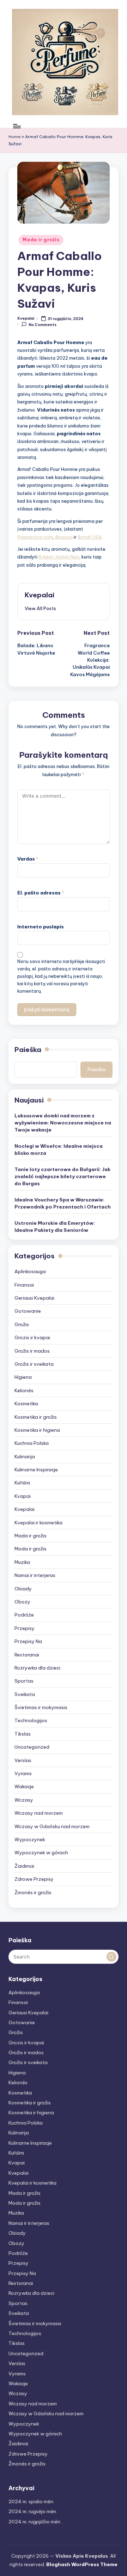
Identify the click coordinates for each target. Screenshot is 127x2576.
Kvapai (23, 1496)
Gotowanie (28, 1311)
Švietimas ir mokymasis (41, 1707)
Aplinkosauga (30, 1271)
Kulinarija (25, 1457)
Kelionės (24, 1390)
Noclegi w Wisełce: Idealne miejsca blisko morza (59, 1150)
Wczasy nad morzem (39, 1813)
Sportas (24, 1681)
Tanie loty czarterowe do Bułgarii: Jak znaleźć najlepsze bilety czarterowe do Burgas (62, 1177)
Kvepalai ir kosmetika (38, 1523)
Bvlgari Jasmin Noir (59, 557)
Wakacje (24, 1786)
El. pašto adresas (41, 893)
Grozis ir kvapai (32, 1337)
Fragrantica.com (35, 537)
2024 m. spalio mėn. (31, 2501)
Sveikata (25, 1694)
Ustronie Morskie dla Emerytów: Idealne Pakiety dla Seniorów (55, 1227)
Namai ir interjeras (35, 1575)
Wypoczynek (30, 1839)
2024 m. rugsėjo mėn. (33, 2511)
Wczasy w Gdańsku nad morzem (52, 1826)
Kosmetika (26, 1404)
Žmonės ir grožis (33, 1892)
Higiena (23, 1377)
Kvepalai (40, 595)
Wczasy (24, 1800)
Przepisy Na (28, 1641)
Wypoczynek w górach (41, 1853)
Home (14, 137)
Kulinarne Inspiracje (36, 1470)
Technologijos (31, 1720)
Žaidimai (24, 1866)
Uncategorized (32, 1747)
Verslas (23, 1760)
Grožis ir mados (32, 1351)
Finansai (24, 1285)
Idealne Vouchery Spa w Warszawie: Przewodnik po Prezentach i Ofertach (63, 1203)
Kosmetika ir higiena (37, 1430)
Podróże (24, 1615)
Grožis (22, 1324)
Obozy (22, 1602)
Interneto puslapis (41, 927)
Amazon (64, 537)
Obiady (23, 1589)
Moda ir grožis (31, 1549)
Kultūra (22, 1483)
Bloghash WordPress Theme (82, 2564)
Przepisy (25, 1628)
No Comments (43, 324)
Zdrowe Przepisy (34, 1879)
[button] (40, 608)
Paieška (28, 1050)
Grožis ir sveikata (34, 1364)
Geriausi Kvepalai (34, 1298)
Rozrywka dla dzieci (37, 1668)
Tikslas (23, 1734)
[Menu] (17, 126)
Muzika (22, 1562)
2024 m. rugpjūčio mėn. (35, 2522)
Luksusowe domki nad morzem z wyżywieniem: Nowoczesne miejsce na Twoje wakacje (63, 1123)
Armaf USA (90, 537)
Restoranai (27, 1655)
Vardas (28, 859)
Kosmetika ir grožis (36, 1417)
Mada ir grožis (41, 240)
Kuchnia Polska (32, 1443)
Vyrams (23, 1773)
